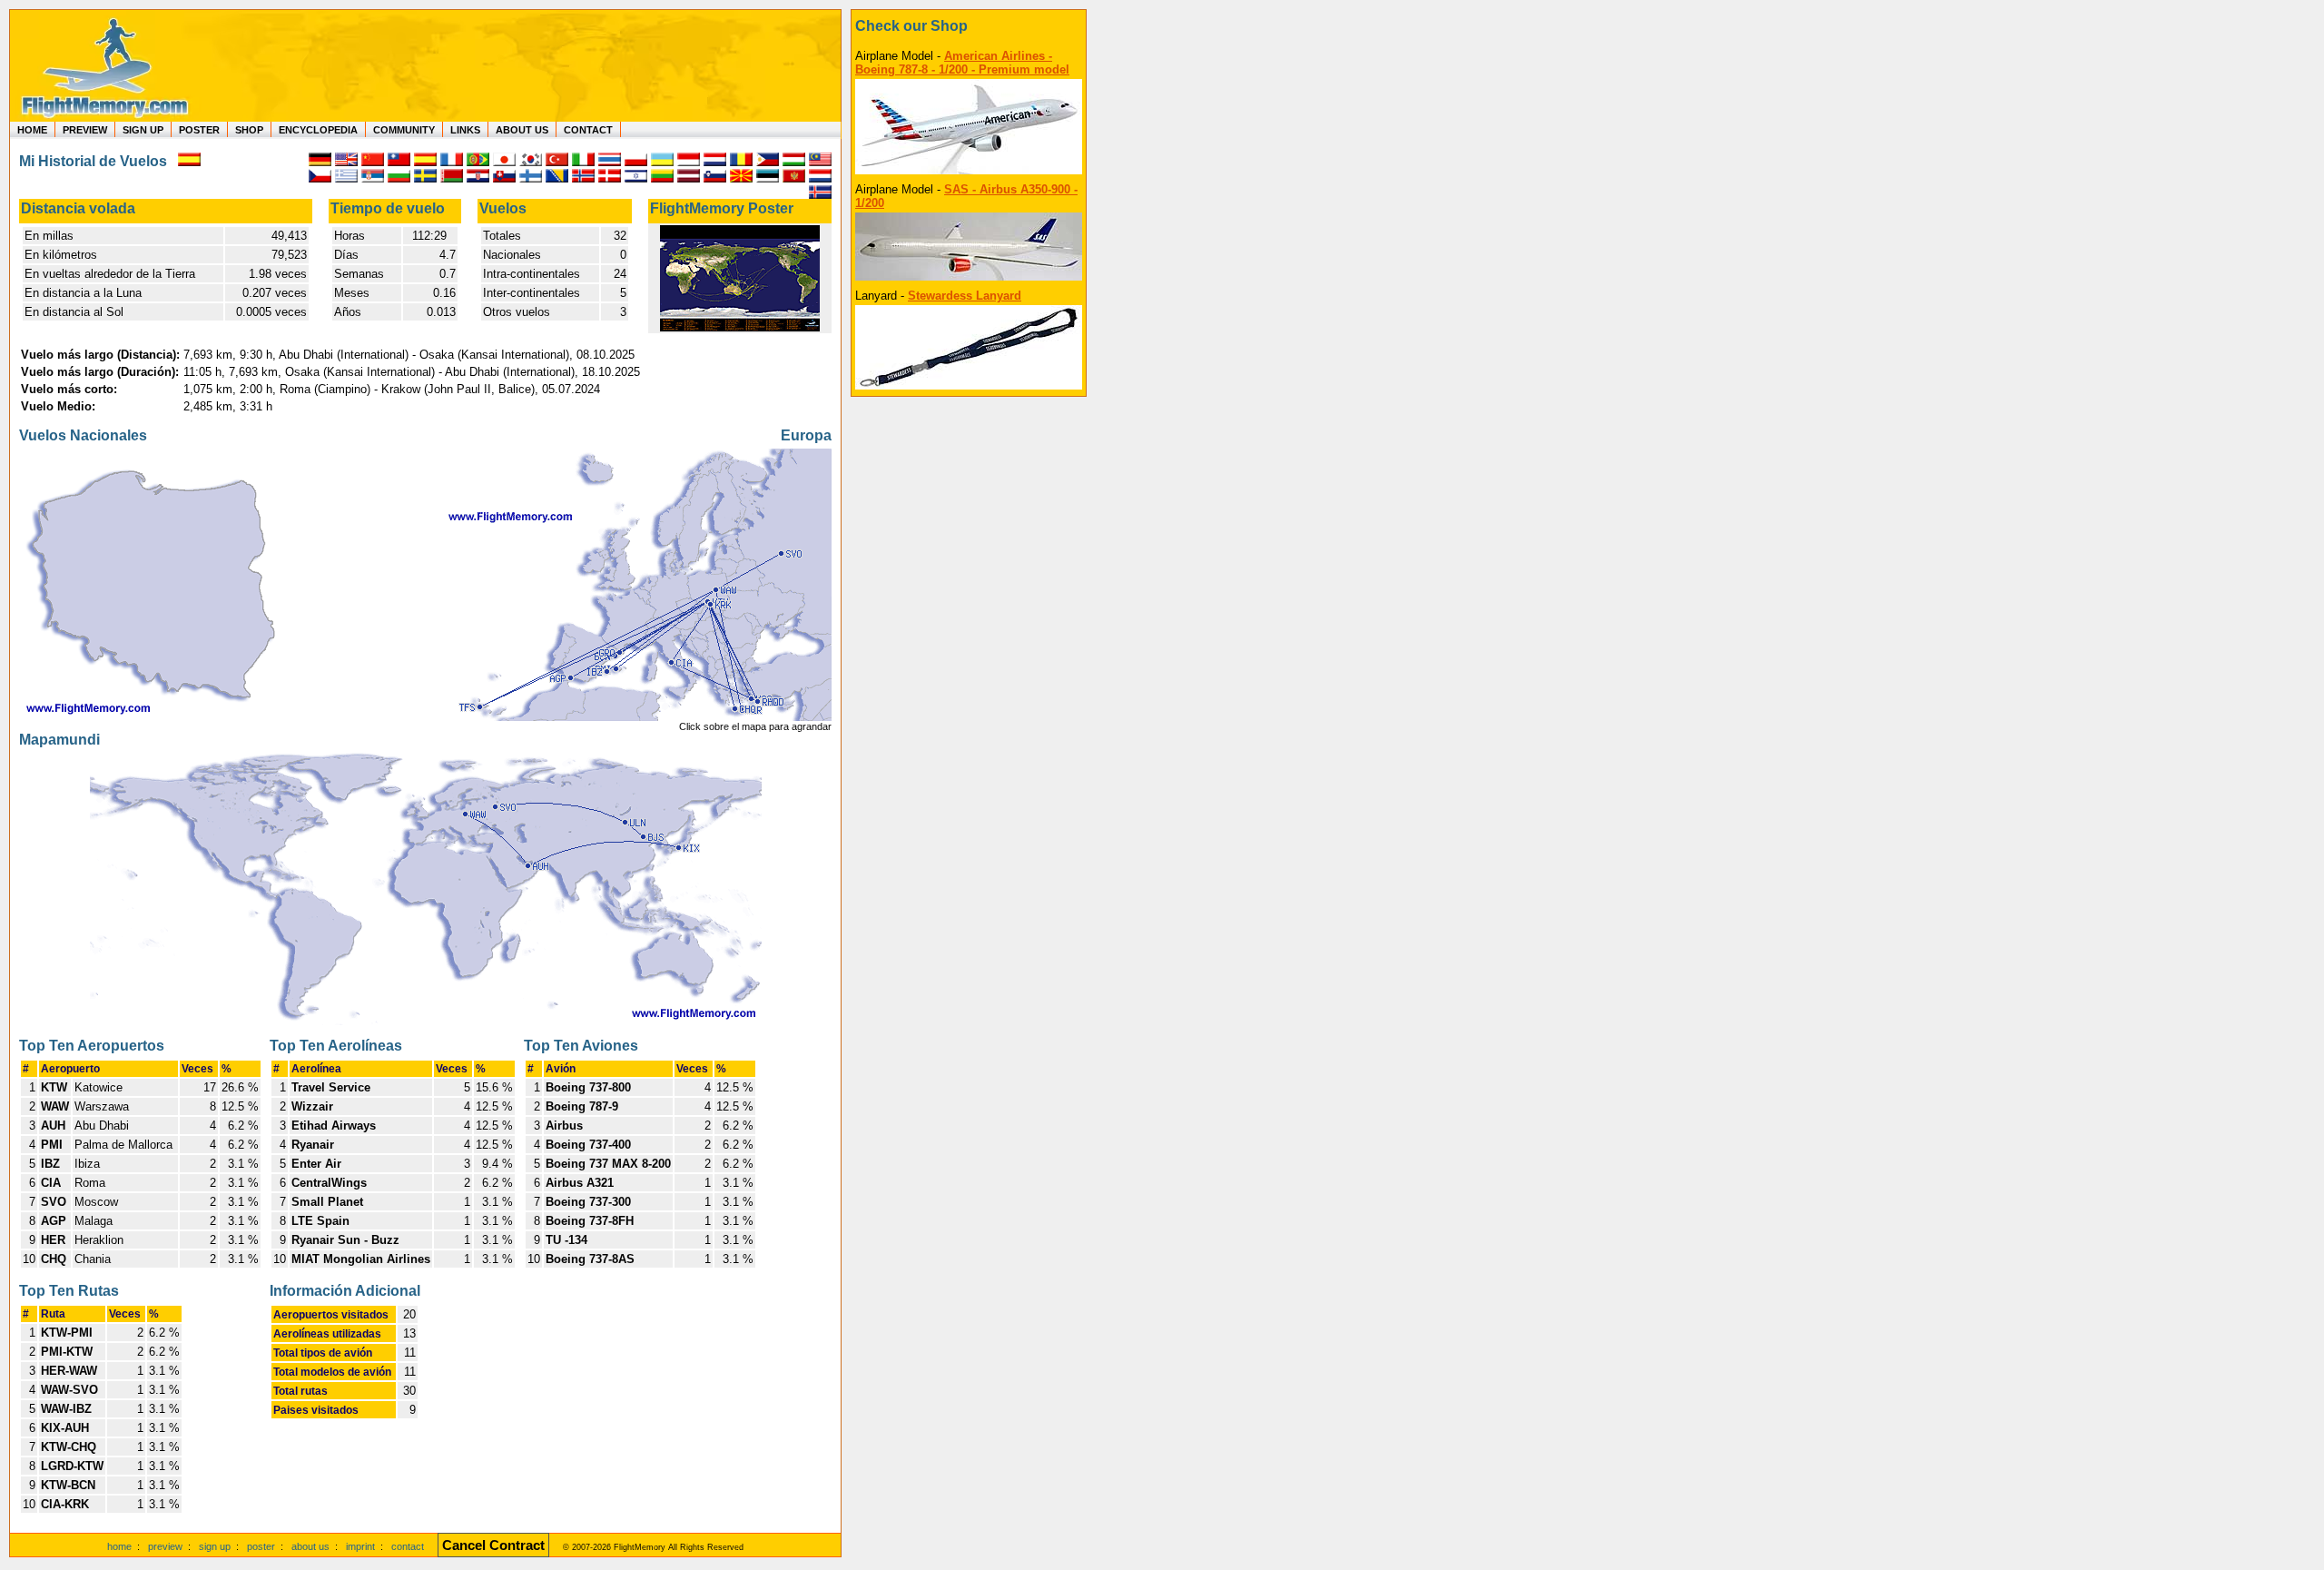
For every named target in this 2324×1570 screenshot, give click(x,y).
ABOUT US (522, 130)
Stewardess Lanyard (965, 296)
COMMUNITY (404, 130)
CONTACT (588, 130)
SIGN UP (143, 130)
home (119, 1546)
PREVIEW (85, 130)
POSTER (199, 130)
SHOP (249, 130)
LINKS (465, 130)
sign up (215, 1546)
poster (261, 1546)
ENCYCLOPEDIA (318, 130)
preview (165, 1546)
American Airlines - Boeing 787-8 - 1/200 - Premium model (962, 63)
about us (310, 1546)
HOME (32, 130)
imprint (360, 1546)
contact (408, 1546)
